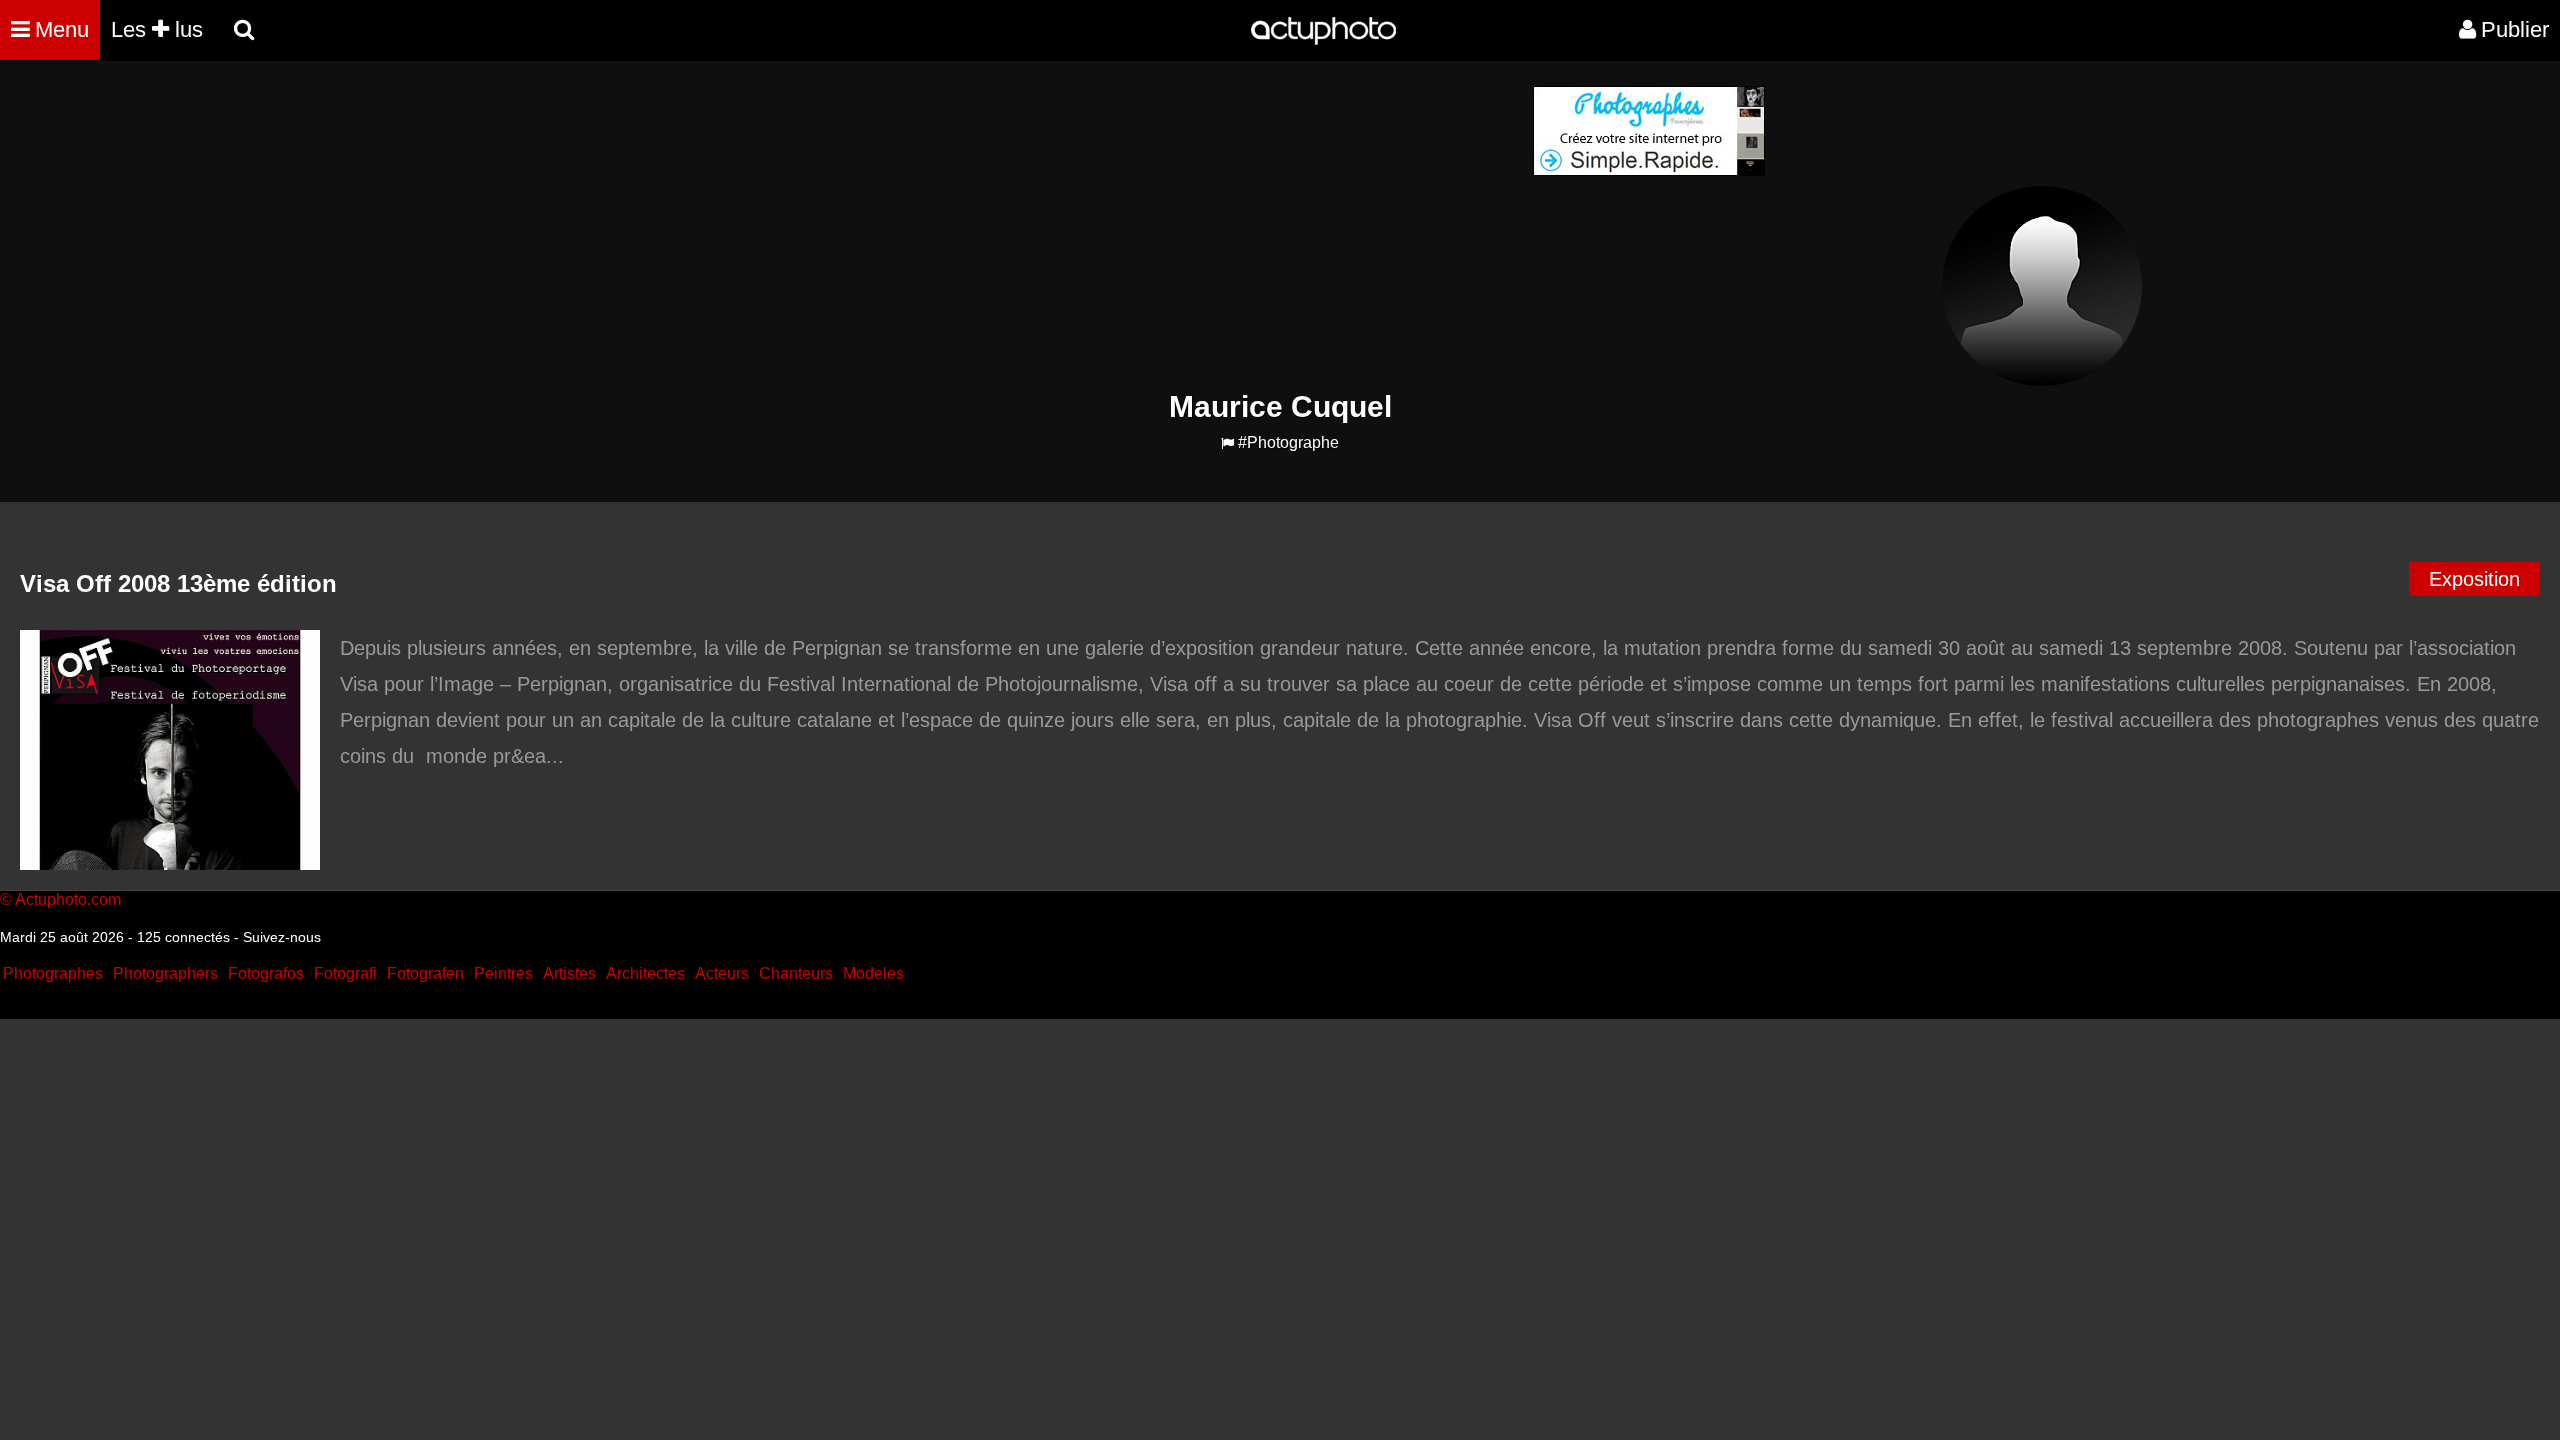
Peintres (503, 973)
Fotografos (266, 973)
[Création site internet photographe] (1649, 170)
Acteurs (722, 973)
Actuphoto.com (68, 899)
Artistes (569, 973)
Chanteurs (796, 973)
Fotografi (345, 973)
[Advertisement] (1159, 226)
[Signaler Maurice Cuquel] (1227, 443)
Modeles (873, 973)
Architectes (645, 973)
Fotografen (425, 973)
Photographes (53, 973)
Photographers (165, 973)
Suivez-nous (282, 937)
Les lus (157, 29)
